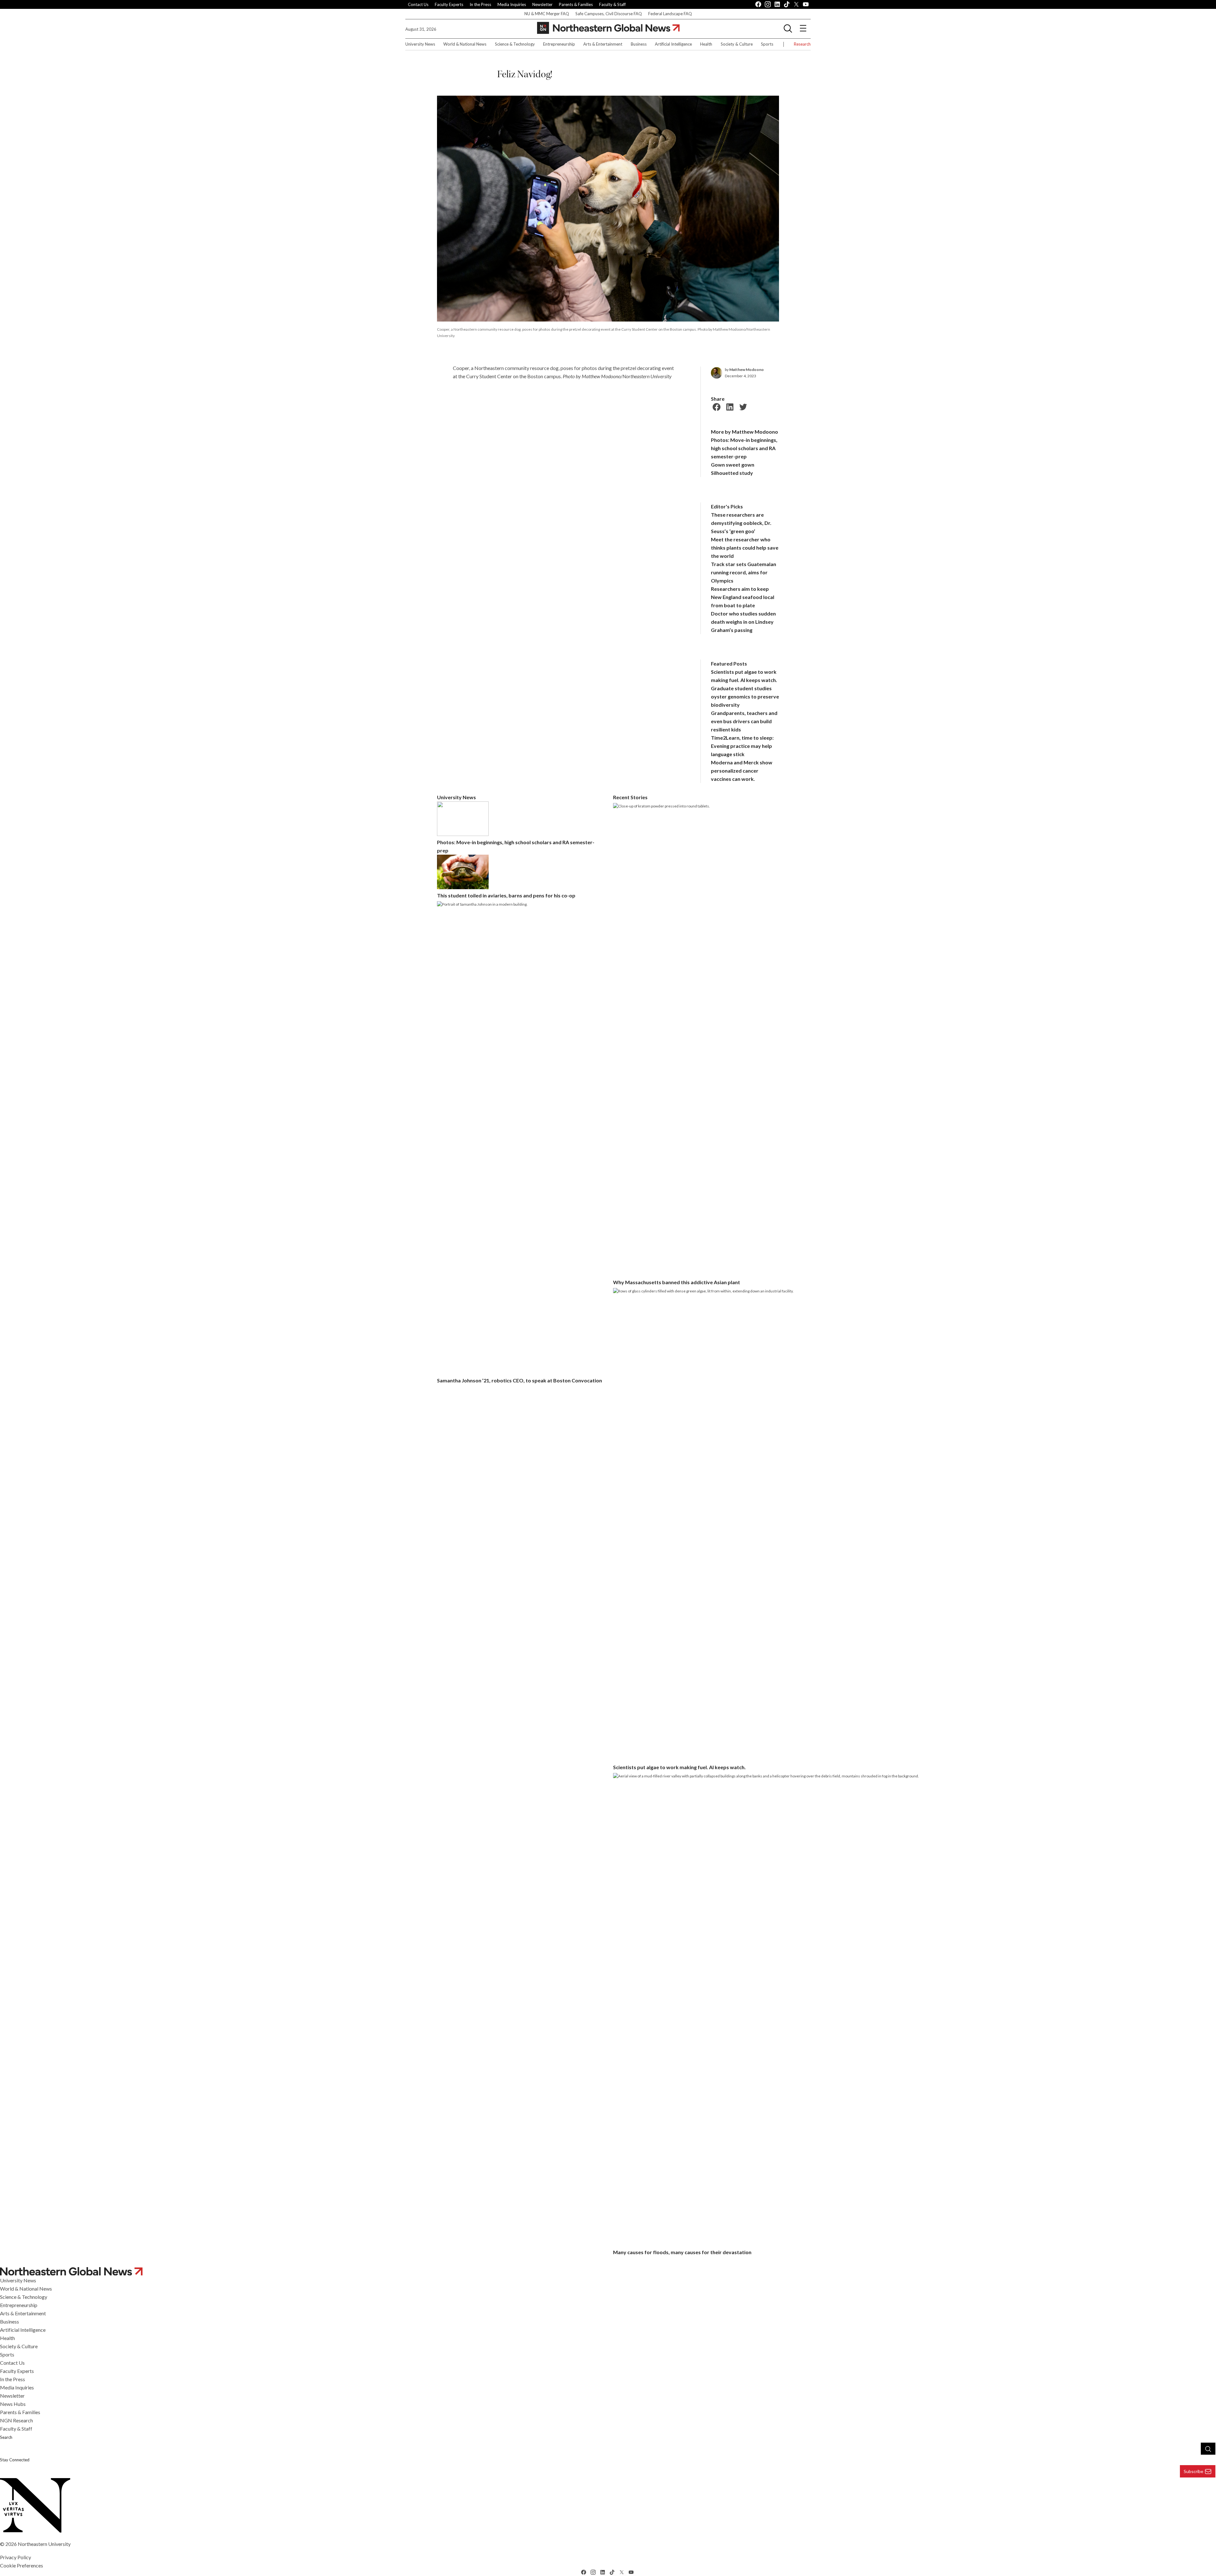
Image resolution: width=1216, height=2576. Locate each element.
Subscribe (1194, 2471)
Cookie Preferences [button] (22, 2565)
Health (706, 44)
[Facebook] (716, 406)
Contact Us (418, 4)
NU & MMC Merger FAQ (547, 14)
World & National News (465, 44)
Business (639, 44)
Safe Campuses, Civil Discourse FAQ (609, 14)
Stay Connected (15, 2460)
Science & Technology (515, 44)
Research (802, 44)
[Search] (1208, 2449)
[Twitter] (742, 406)
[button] (788, 28)
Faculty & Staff (612, 4)
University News (420, 44)
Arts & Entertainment (603, 44)
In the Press (480, 4)
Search (6, 2437)
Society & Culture (737, 44)
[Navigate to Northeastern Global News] (608, 2271)
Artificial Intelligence (673, 44)
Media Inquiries (512, 4)
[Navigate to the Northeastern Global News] (608, 28)
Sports (767, 44)
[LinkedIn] (729, 406)
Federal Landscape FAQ (670, 14)
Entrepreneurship (559, 44)
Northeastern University (44, 2544)
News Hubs (13, 2404)
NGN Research (16, 2420)
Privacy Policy (16, 2557)
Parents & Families (576, 4)
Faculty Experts (449, 4)
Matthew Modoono (747, 370)
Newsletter (542, 4)
